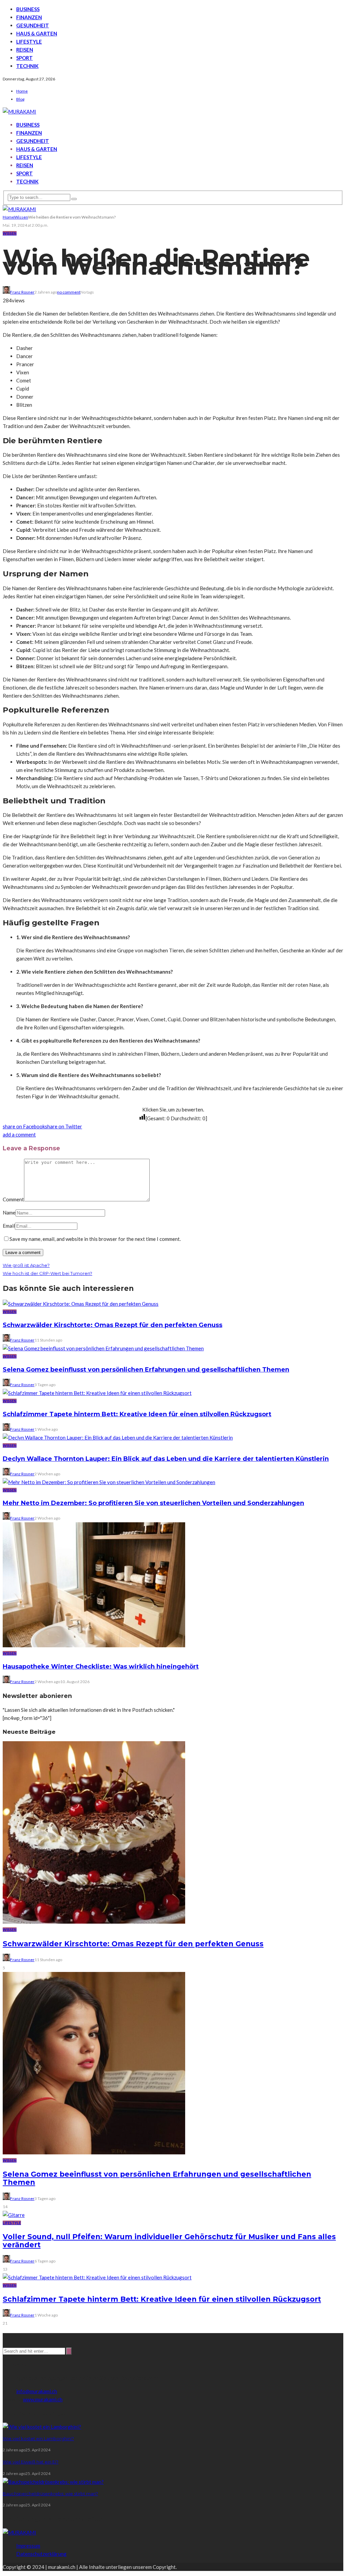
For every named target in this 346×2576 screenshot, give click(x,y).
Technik (27, 66)
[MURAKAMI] (19, 2532)
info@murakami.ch (37, 2391)
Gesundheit (33, 25)
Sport (24, 58)
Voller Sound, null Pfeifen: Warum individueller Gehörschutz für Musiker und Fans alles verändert (169, 2241)
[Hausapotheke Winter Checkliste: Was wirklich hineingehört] (94, 1645)
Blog (20, 99)
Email (9, 1226)
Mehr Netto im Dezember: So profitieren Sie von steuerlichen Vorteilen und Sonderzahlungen (153, 1503)
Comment (13, 1199)
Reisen (25, 50)
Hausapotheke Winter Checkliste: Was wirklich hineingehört (101, 1667)
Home (22, 91)
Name (9, 1212)
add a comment (19, 1134)
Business (28, 9)
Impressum (28, 2546)
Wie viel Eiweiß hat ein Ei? (31, 2462)
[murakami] (19, 111)
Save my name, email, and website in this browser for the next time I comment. (95, 1239)
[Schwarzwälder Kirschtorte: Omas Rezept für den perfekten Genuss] (81, 1304)
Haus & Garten (37, 33)
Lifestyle (29, 42)
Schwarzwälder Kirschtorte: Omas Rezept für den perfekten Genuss (113, 1325)
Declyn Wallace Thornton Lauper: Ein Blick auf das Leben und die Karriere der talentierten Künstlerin (166, 1459)
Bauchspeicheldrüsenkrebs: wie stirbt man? (50, 2494)
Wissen (10, 233)
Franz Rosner (22, 292)
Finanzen (29, 17)
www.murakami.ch (43, 2399)
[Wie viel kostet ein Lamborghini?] (42, 2427)
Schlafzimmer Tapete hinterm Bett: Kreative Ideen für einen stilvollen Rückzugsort (137, 1414)
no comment (69, 292)
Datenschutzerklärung (41, 2554)
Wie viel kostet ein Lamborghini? (38, 2439)
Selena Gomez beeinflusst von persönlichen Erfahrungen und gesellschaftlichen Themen (146, 1370)
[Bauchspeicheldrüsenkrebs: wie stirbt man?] (53, 2482)
